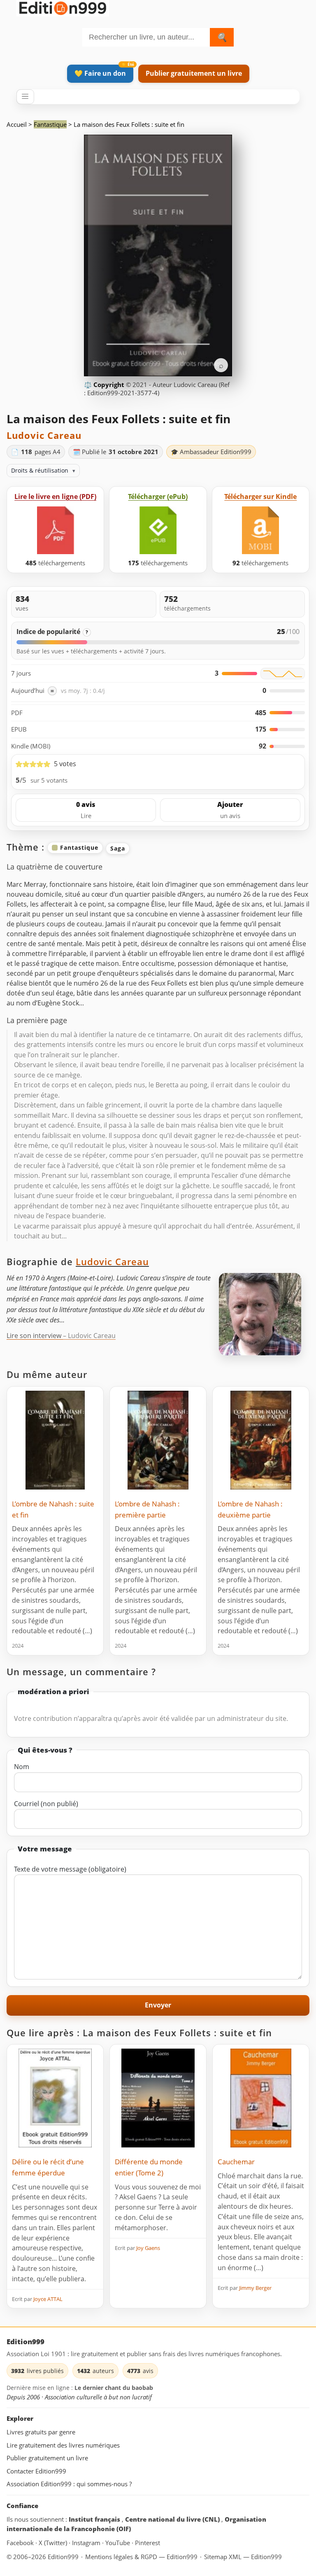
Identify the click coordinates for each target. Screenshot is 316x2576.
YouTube (118, 2543)
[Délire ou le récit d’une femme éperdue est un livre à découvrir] (55, 2098)
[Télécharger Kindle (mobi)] (260, 530)
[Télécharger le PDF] (56, 530)
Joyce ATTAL (48, 2299)
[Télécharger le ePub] (158, 530)
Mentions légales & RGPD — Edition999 (141, 2557)
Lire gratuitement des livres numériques (63, 2445)
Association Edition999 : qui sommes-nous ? (69, 2484)
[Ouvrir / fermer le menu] (25, 97)
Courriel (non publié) (46, 1804)
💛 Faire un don (100, 73)
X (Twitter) (54, 2543)
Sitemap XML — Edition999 (243, 2557)
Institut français (95, 2519)
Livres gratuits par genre (41, 2432)
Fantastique (50, 124)
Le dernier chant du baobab (114, 2388)
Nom (22, 1767)
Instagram (87, 2543)
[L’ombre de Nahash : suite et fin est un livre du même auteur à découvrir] (55, 1440)
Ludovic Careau (44, 435)
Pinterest (148, 2543)
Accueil (17, 124)
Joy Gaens (148, 2248)
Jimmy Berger (255, 2288)
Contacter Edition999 (36, 2471)
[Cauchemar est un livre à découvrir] (261, 2098)
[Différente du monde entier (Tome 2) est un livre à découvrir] (158, 2098)
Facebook (21, 2543)
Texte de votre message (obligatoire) (70, 1869)
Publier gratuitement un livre (194, 73)
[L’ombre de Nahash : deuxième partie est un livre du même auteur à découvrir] (261, 1440)
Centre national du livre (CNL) (173, 2519)
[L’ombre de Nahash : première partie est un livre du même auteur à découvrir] (158, 1440)
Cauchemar (236, 2162)
